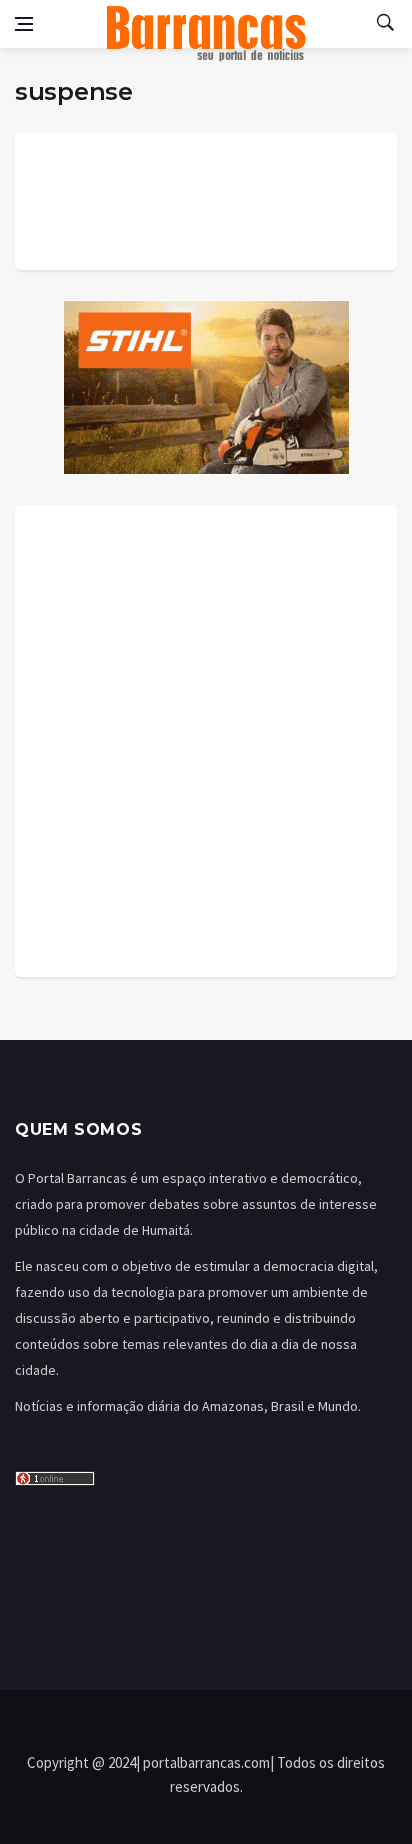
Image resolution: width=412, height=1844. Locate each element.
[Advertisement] (206, 741)
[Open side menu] (24, 24)
